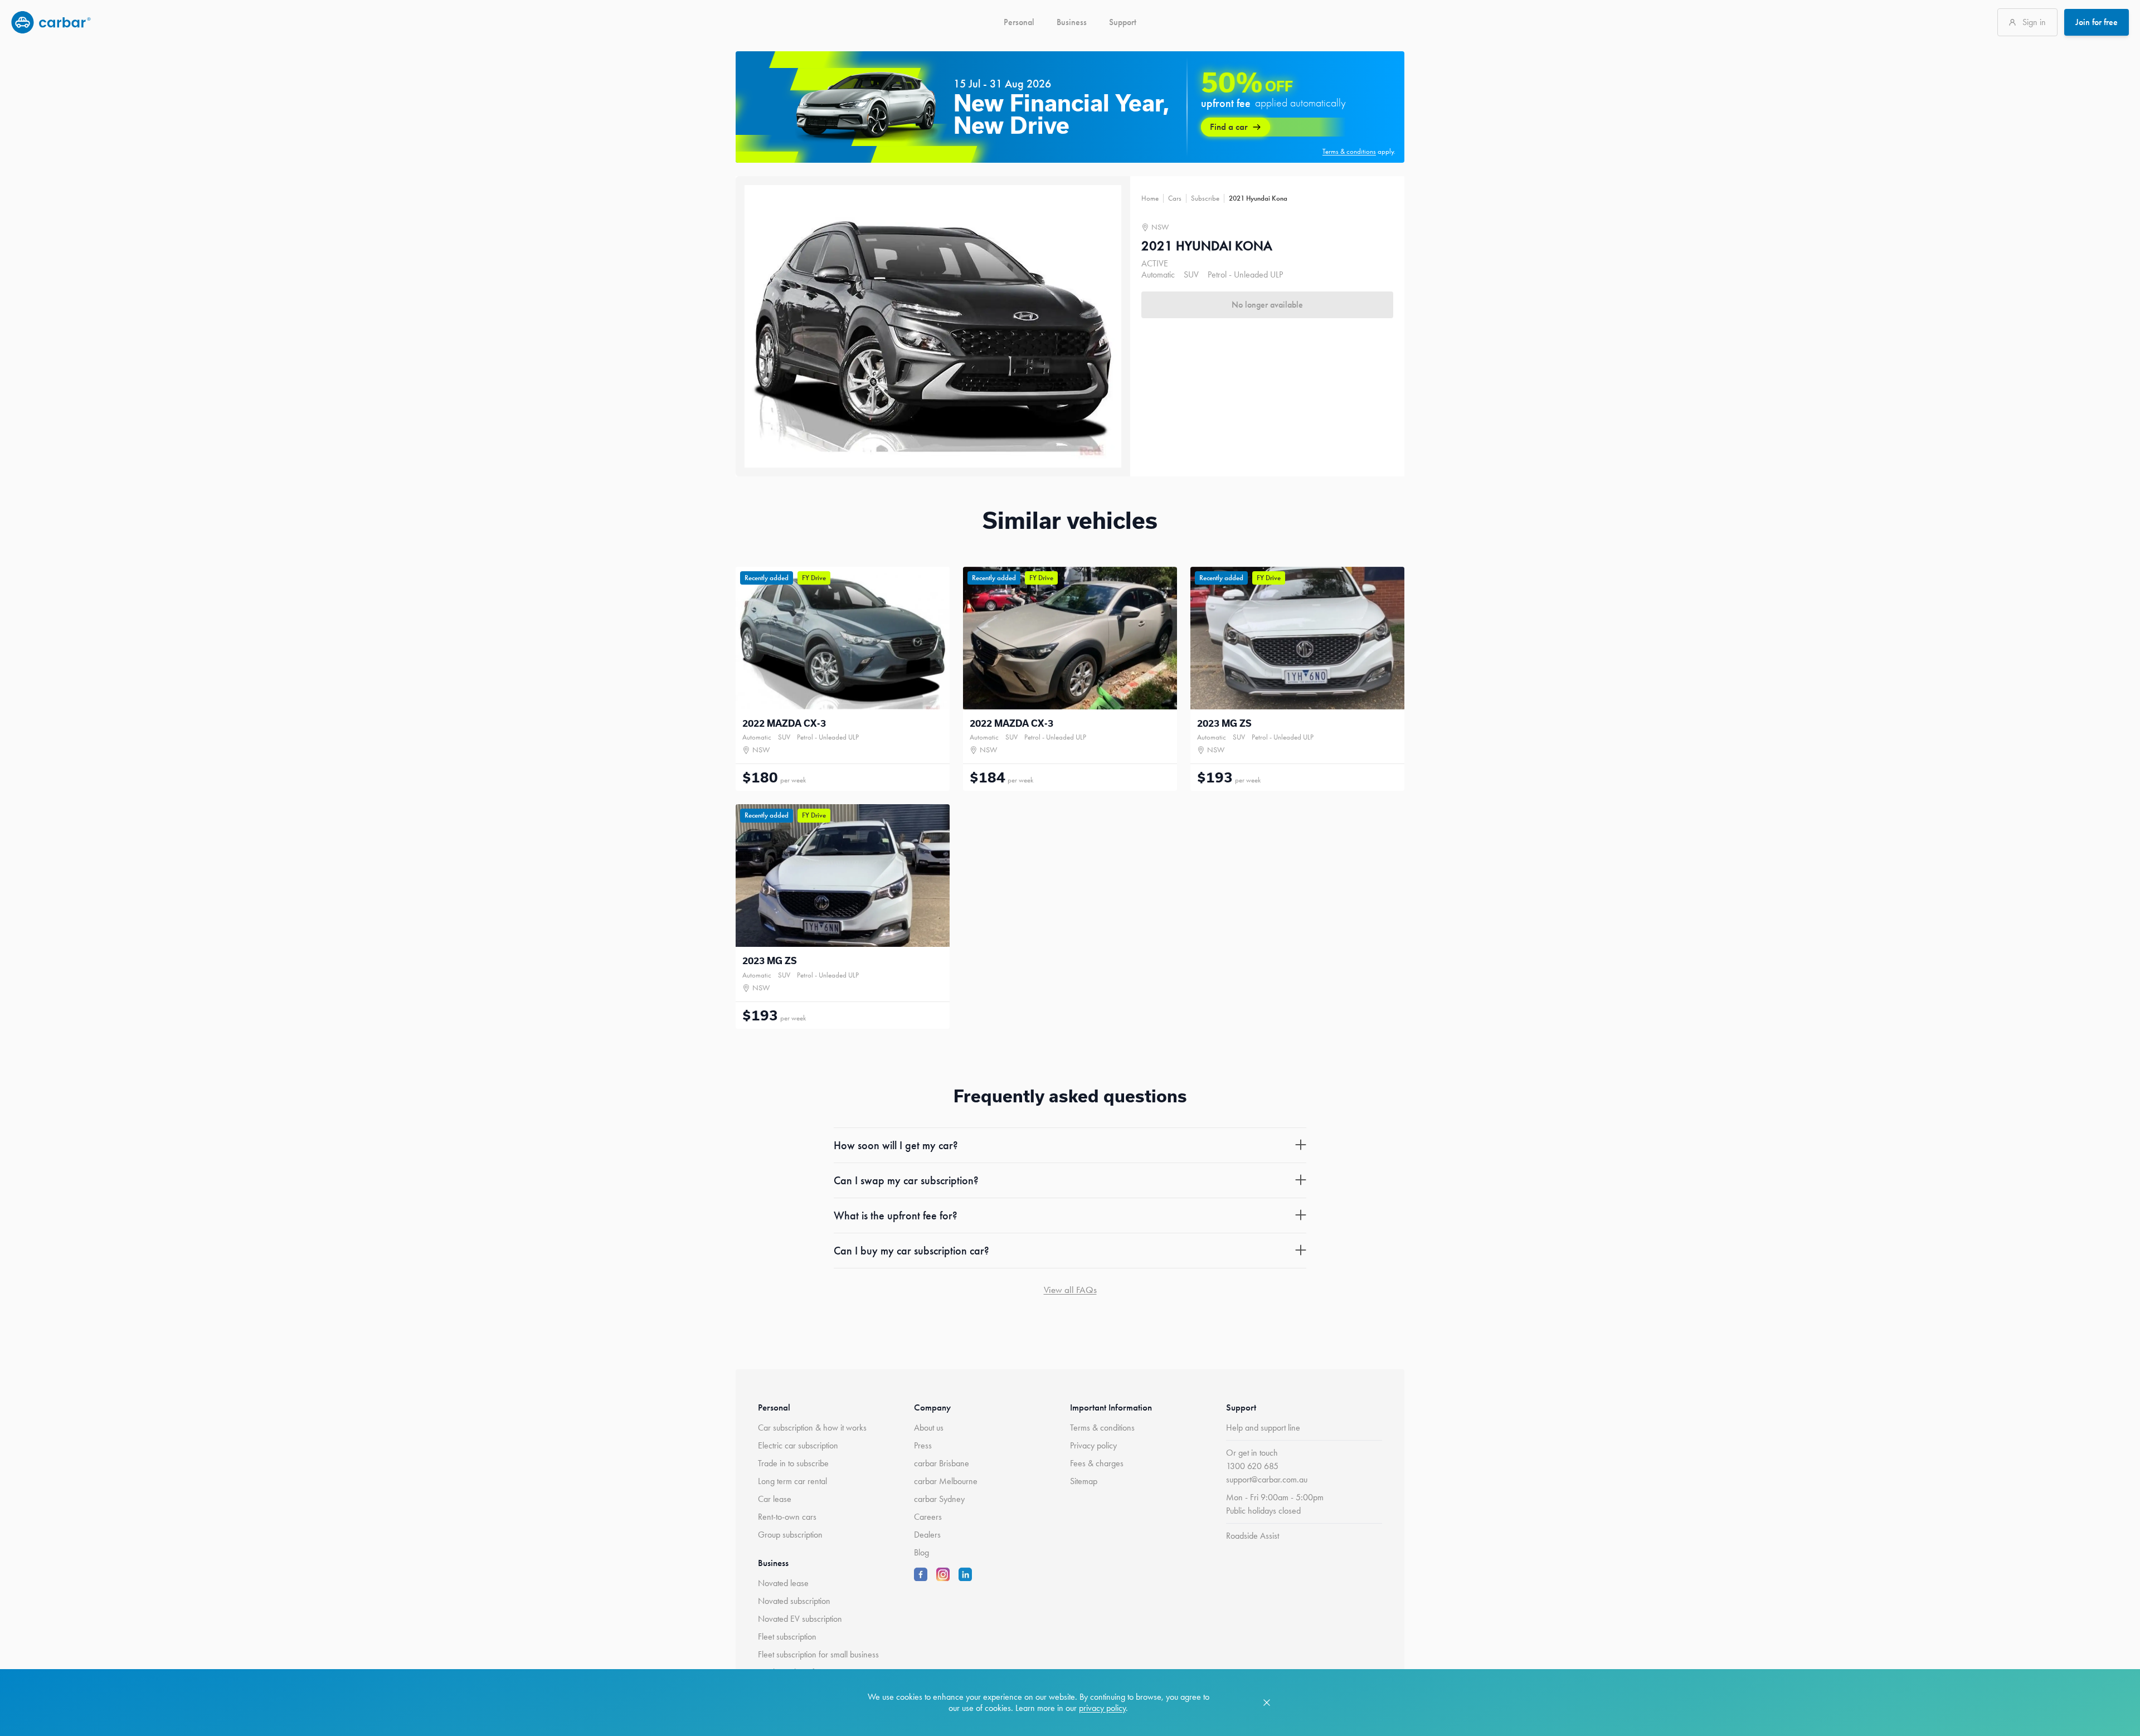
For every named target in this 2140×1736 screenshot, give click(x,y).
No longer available (1267, 305)
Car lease (775, 1499)
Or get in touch (1252, 1453)
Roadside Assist (1253, 1536)
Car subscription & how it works (812, 1428)
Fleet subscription (787, 1637)
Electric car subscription (798, 1445)
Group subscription (790, 1535)
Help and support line (1263, 1428)
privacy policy (1102, 1708)
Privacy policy (1093, 1445)
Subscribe (1205, 198)
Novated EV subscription (800, 1619)
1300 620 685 (1252, 1466)
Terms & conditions (1102, 1428)
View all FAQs (1070, 1290)
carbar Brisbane (942, 1463)
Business (1072, 22)
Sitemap (1084, 1481)
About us (929, 1428)
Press (923, 1445)
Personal (1019, 22)
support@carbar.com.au (1267, 1479)
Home (1150, 198)
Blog (921, 1552)
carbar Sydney (939, 1499)
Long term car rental (792, 1481)
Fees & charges (1097, 1463)
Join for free (2097, 22)
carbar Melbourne (946, 1481)
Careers (928, 1517)
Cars (1175, 198)
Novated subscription (794, 1601)
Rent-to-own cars (787, 1517)
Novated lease (783, 1583)
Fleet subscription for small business (818, 1654)
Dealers (927, 1535)
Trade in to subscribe (793, 1463)
